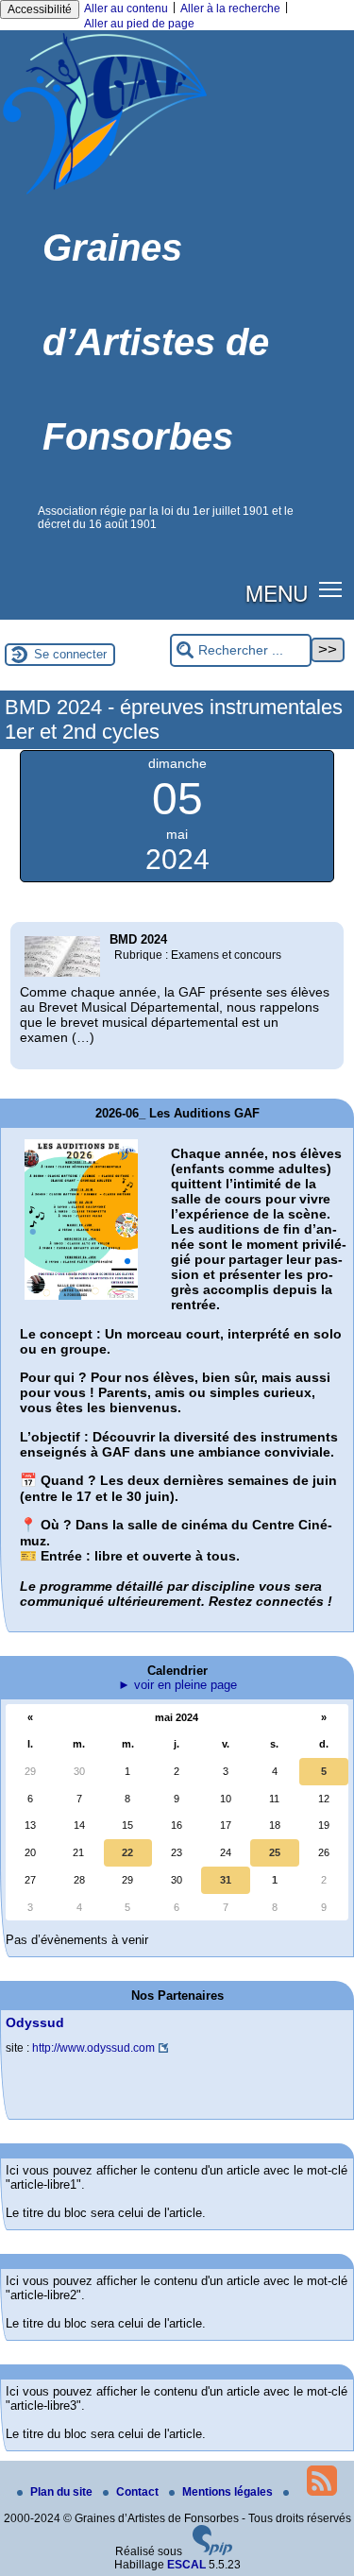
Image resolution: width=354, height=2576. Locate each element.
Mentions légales (229, 2492)
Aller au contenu (126, 9)
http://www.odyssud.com (93, 2048)
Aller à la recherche (230, 9)
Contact (139, 2492)
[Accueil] (105, 194)
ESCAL (186, 2565)
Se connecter (70, 654)
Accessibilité (40, 9)
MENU (277, 592)
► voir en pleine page (177, 1685)
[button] (331, 589)
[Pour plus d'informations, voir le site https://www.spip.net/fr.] (212, 2551)
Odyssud (35, 2022)
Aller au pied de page (139, 24)
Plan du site (63, 2492)
